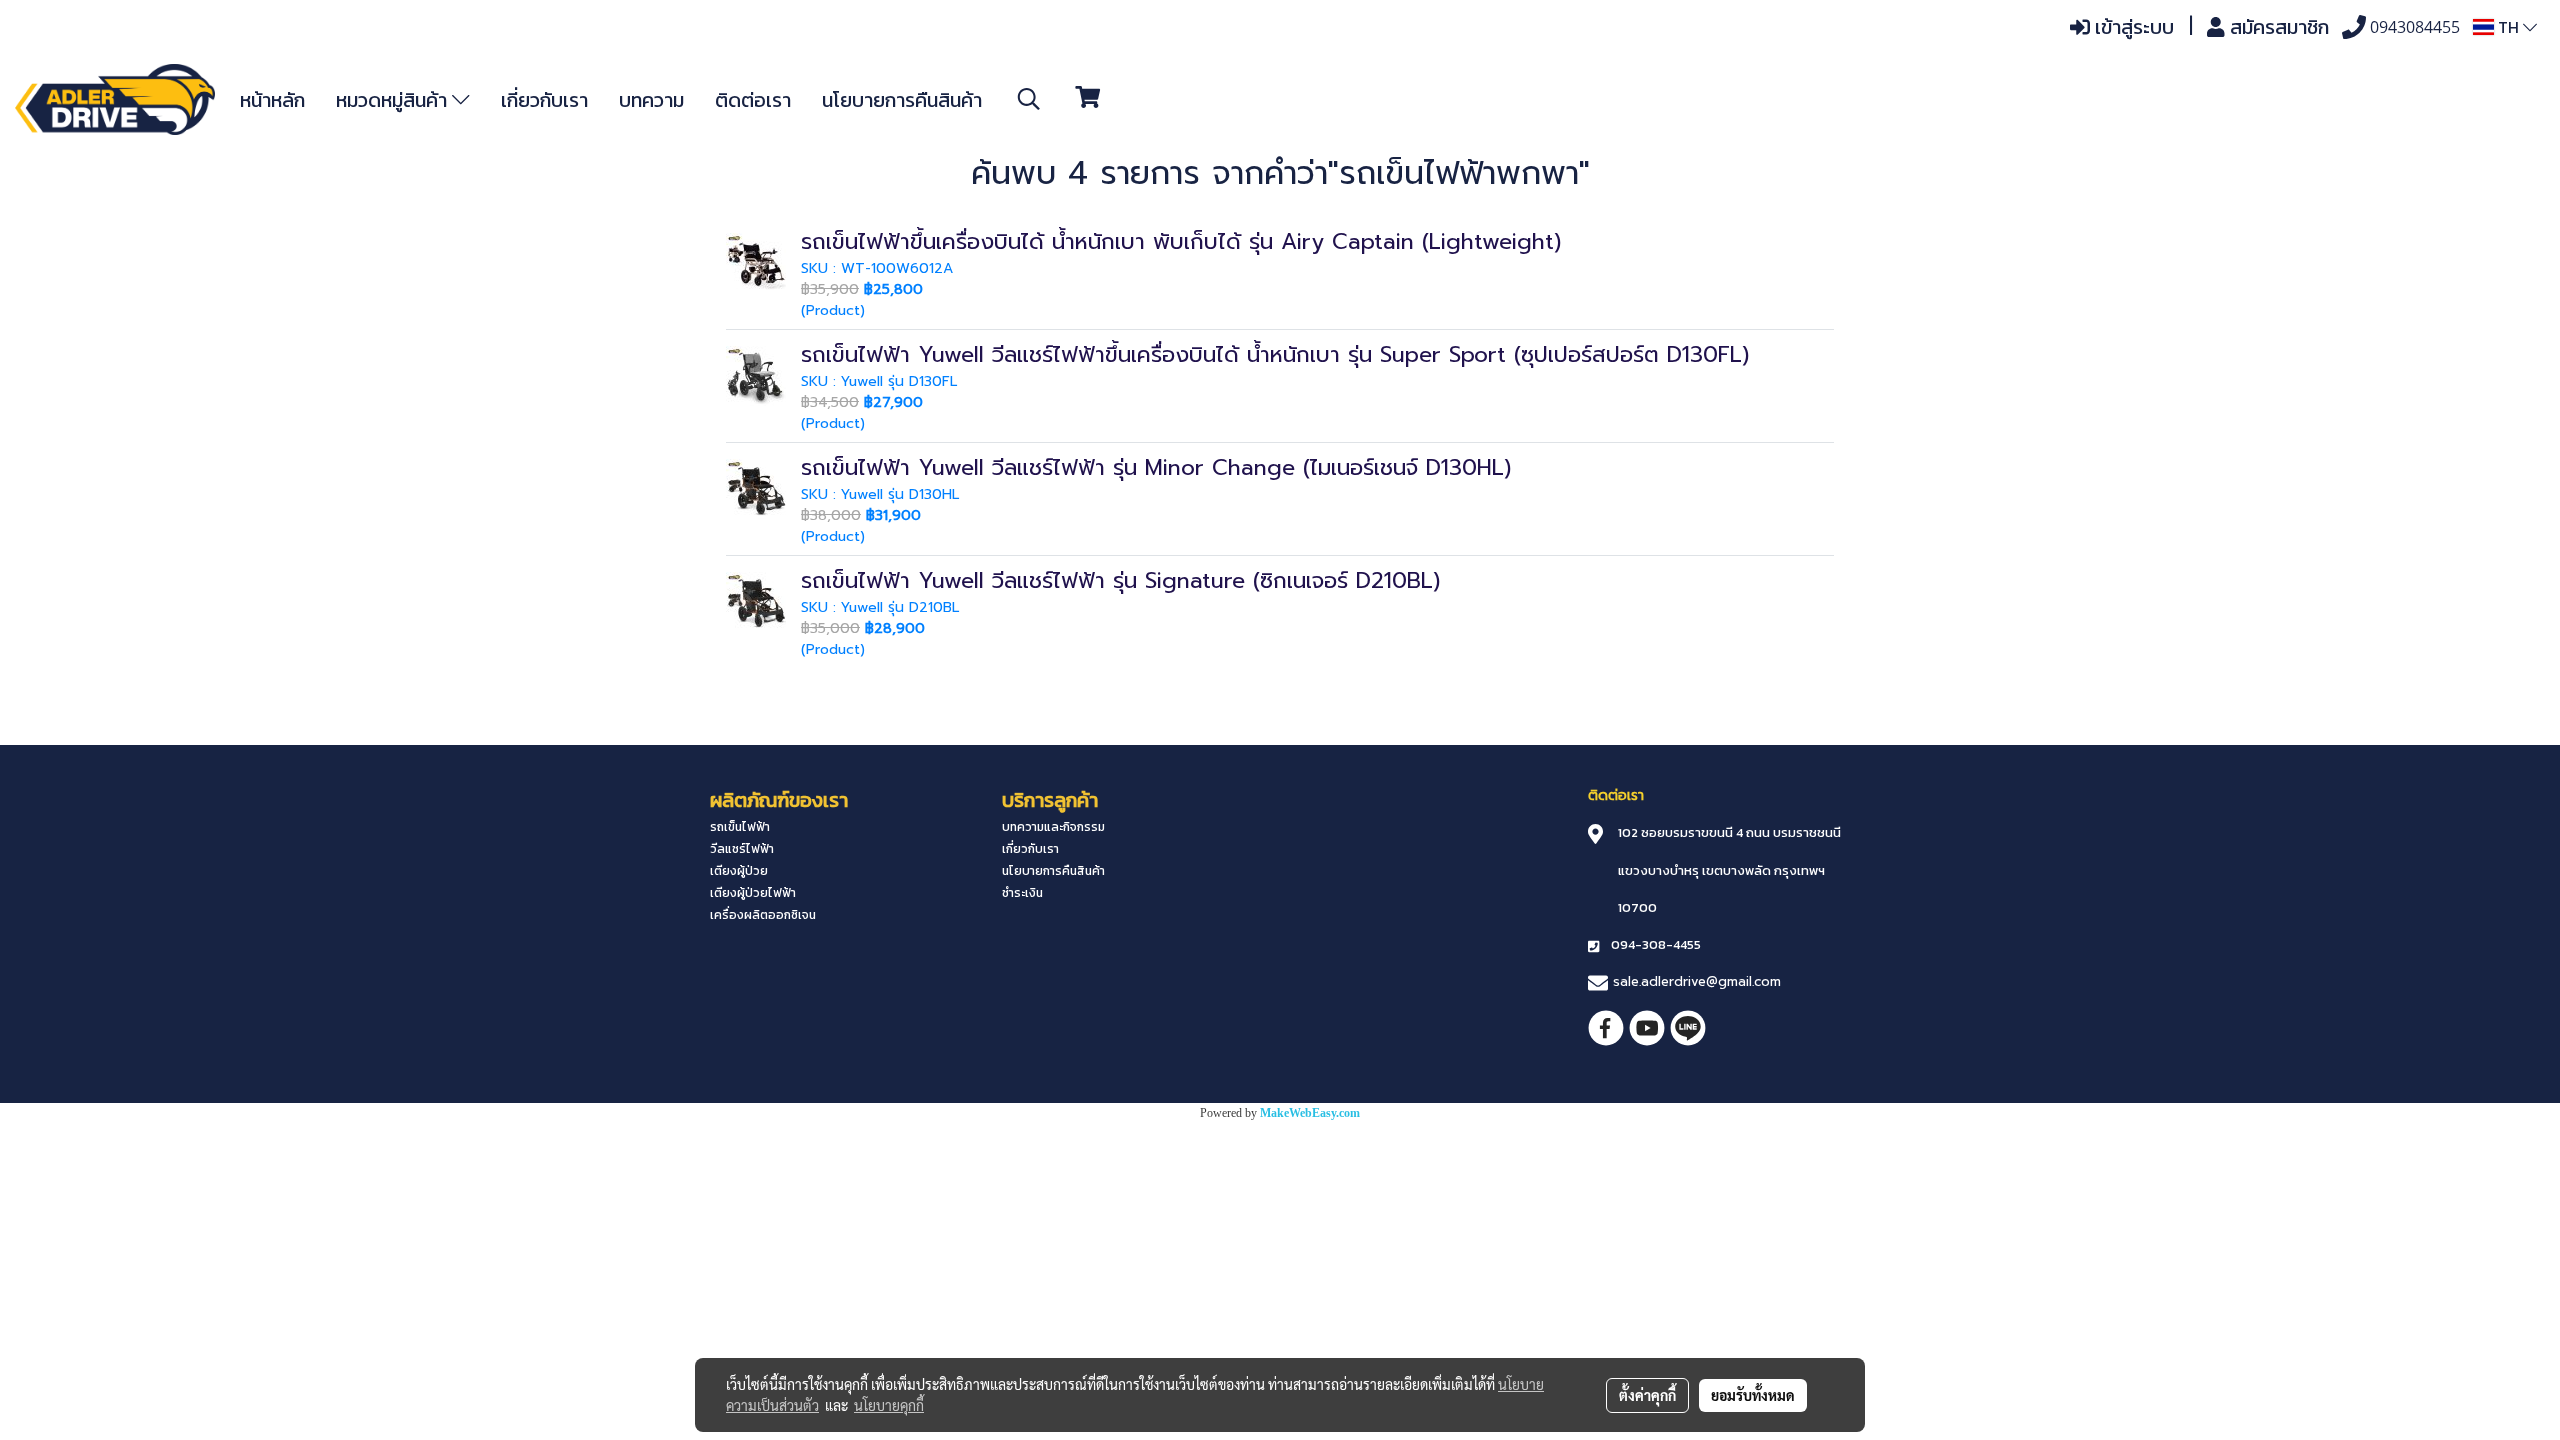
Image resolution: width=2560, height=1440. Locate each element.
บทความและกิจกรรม (1053, 827)
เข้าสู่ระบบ (2132, 27)
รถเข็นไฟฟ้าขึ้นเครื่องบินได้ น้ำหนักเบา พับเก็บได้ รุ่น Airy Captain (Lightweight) (1181, 241)
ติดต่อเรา (753, 100)
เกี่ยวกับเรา (544, 100)
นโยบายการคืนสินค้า (902, 100)
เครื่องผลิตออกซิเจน (763, 915)
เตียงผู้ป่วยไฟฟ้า (753, 893)
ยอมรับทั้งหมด (1753, 1395)
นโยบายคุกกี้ (889, 1405)
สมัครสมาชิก (2277, 27)
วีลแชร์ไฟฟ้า (742, 849)
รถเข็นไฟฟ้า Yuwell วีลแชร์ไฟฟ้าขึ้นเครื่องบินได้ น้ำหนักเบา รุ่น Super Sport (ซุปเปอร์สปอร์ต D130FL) (1275, 354)
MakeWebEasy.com (1310, 1113)
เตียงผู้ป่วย (739, 871)
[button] (1029, 99)
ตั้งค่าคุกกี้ (1647, 1395)
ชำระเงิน (1022, 893)
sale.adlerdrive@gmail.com (1697, 981)
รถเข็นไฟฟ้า (740, 827)
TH (2508, 27)
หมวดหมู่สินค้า (394, 100)
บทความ (651, 100)
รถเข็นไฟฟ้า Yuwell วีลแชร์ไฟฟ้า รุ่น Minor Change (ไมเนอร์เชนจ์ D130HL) (1156, 467)
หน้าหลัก (272, 100)
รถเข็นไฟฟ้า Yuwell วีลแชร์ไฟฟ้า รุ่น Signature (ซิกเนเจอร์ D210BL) (1120, 580)
